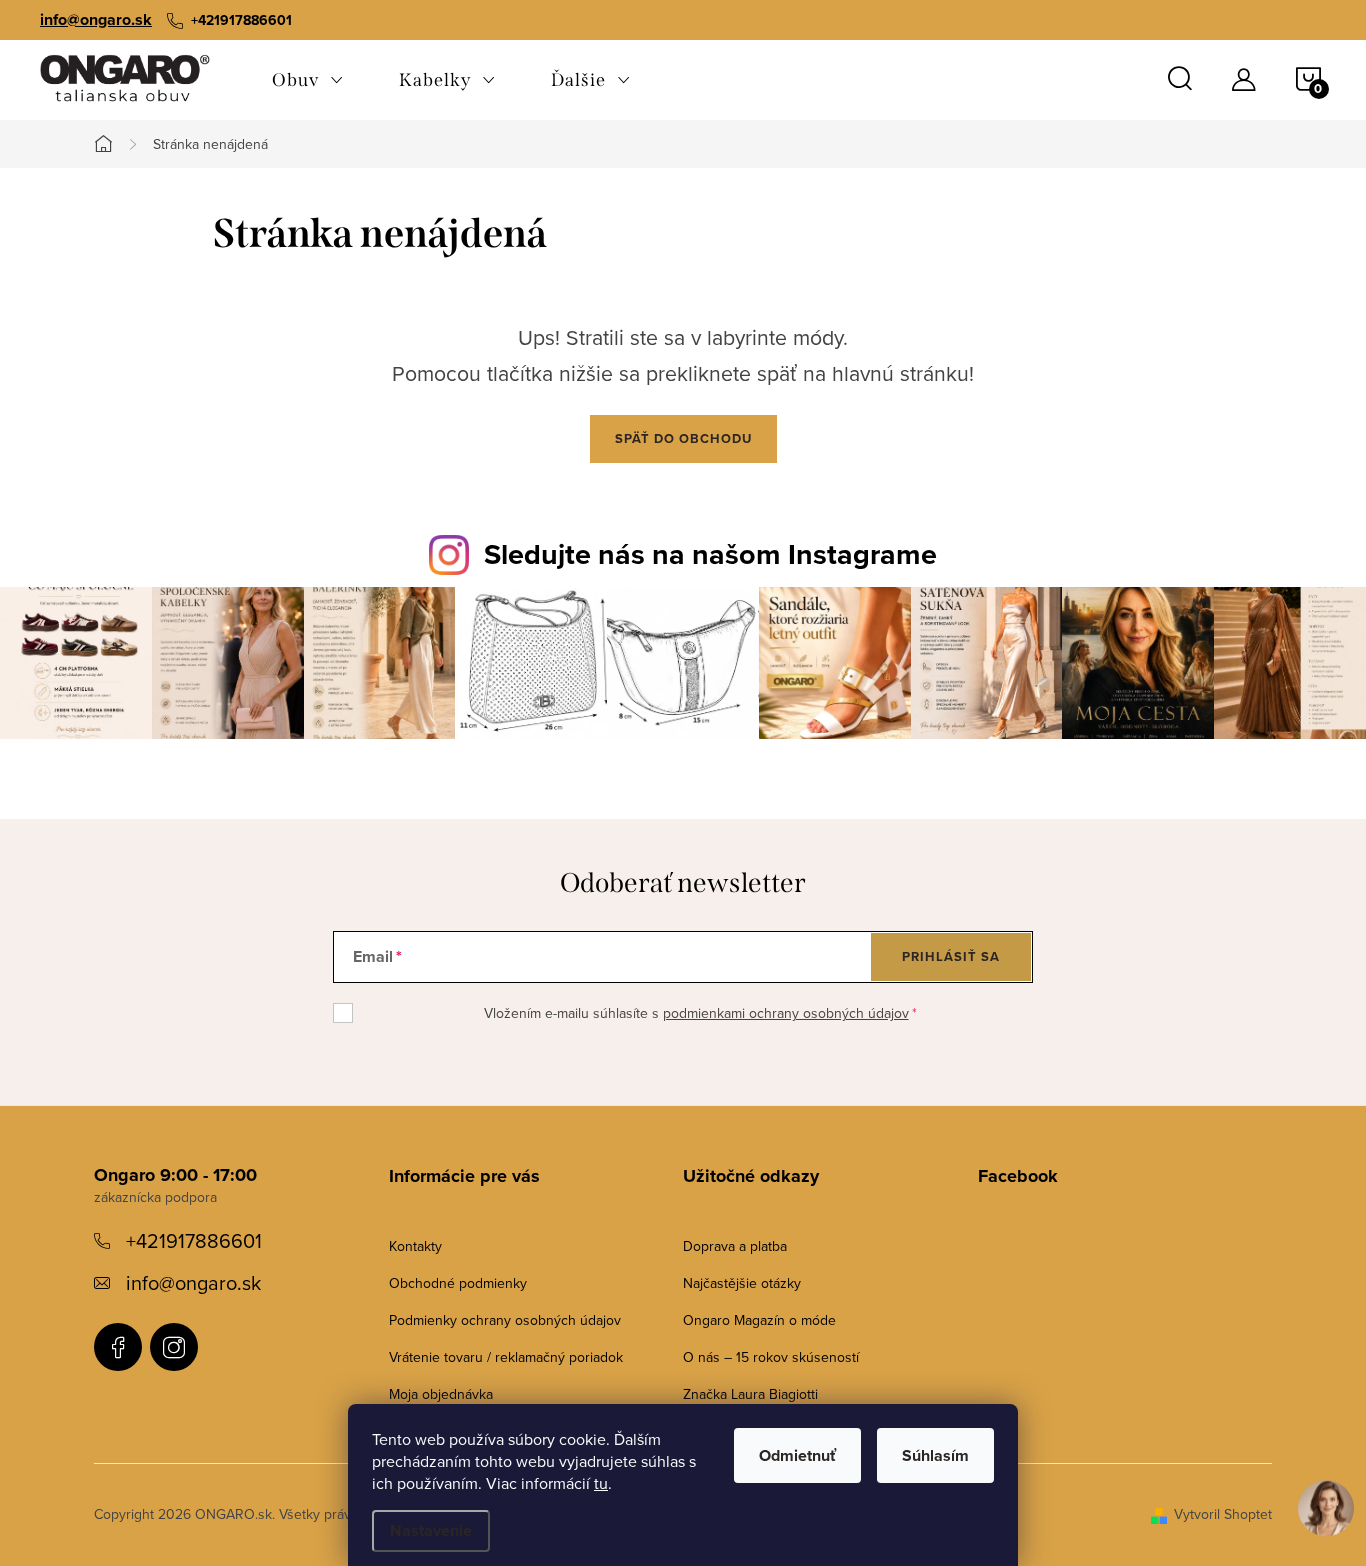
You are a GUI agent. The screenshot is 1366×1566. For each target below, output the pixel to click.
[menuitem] (307, 80)
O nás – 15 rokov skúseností (771, 1357)
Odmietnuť (797, 1455)
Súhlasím (935, 1455)
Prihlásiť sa (951, 956)
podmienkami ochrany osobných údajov (786, 1013)
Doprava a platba (735, 1246)
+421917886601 (194, 1240)
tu (601, 1483)
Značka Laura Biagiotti (750, 1394)
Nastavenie (431, 1530)
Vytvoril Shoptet (1223, 1514)
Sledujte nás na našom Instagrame (710, 554)
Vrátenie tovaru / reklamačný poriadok (506, 1357)
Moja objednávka (441, 1394)
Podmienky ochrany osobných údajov (505, 1320)
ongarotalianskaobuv (118, 1347)
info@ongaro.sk (96, 19)
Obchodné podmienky (458, 1283)
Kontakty (415, 1246)
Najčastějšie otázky (742, 1283)
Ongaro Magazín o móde (759, 1320)
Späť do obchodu (683, 438)
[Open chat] (1326, 1504)
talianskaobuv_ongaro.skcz (174, 1347)
